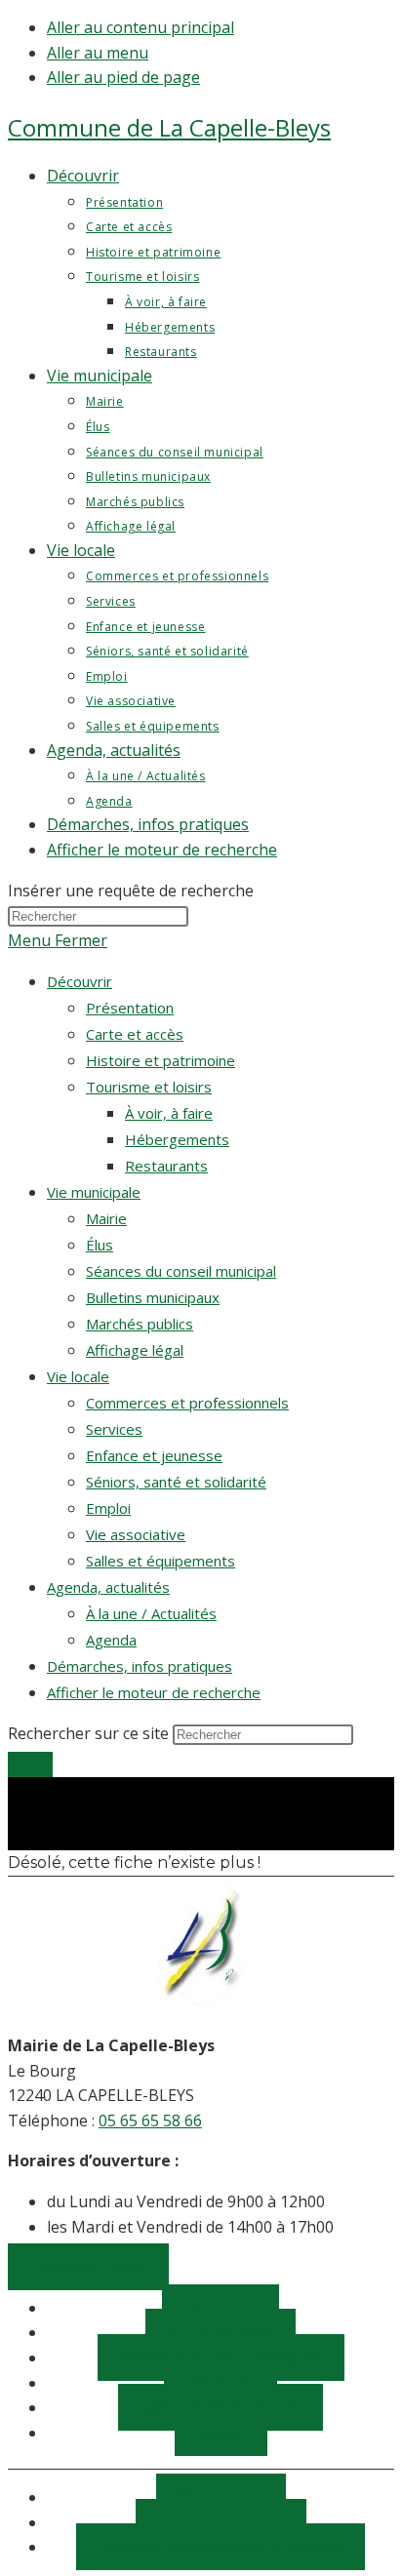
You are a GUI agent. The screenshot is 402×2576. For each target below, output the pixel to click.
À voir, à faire (169, 1113)
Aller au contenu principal (141, 27)
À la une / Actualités (151, 1613)
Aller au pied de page (123, 77)
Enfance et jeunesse (154, 1455)
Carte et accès (135, 1034)
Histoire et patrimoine (161, 1060)
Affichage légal (135, 1350)
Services (114, 1429)
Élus (100, 1245)
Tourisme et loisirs (149, 1087)
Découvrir (80, 981)
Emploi (108, 1508)
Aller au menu (98, 53)
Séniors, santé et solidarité (176, 1482)
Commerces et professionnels (187, 1403)
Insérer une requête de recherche (131, 891)
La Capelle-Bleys (169, 127)
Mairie (106, 1218)
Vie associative (136, 1534)
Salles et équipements (161, 1561)
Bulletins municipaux (153, 1297)
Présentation (130, 1008)
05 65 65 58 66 (150, 2120)
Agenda (111, 1640)
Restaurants (166, 1166)
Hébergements (177, 1139)
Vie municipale (94, 1192)
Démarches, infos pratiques (140, 1666)
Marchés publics (140, 1324)
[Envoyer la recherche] (30, 1764)
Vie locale (78, 1376)
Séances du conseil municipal (181, 1271)
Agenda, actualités (108, 1587)
